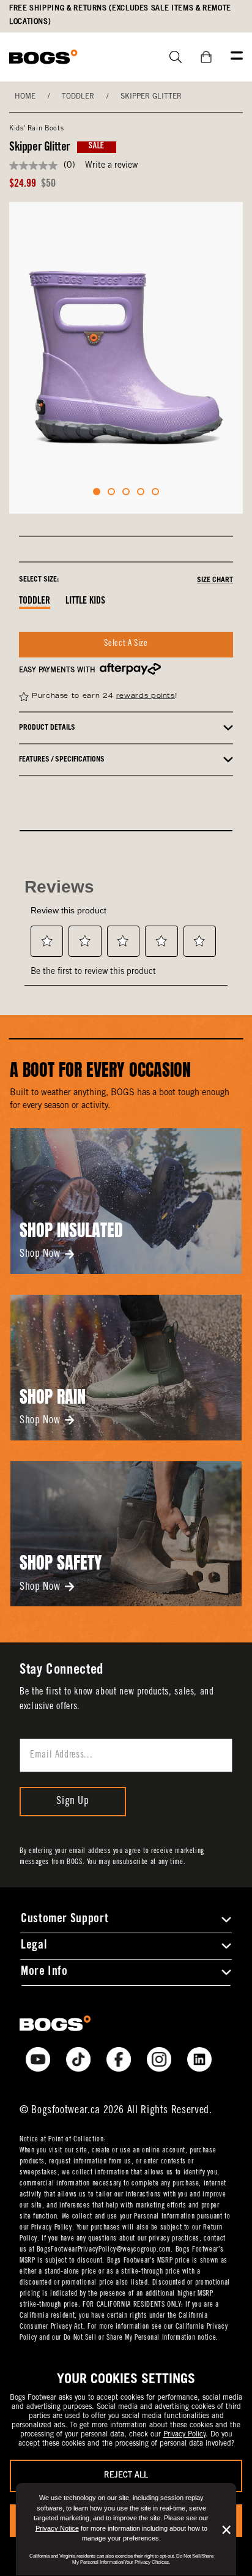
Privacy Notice (57, 2528)
